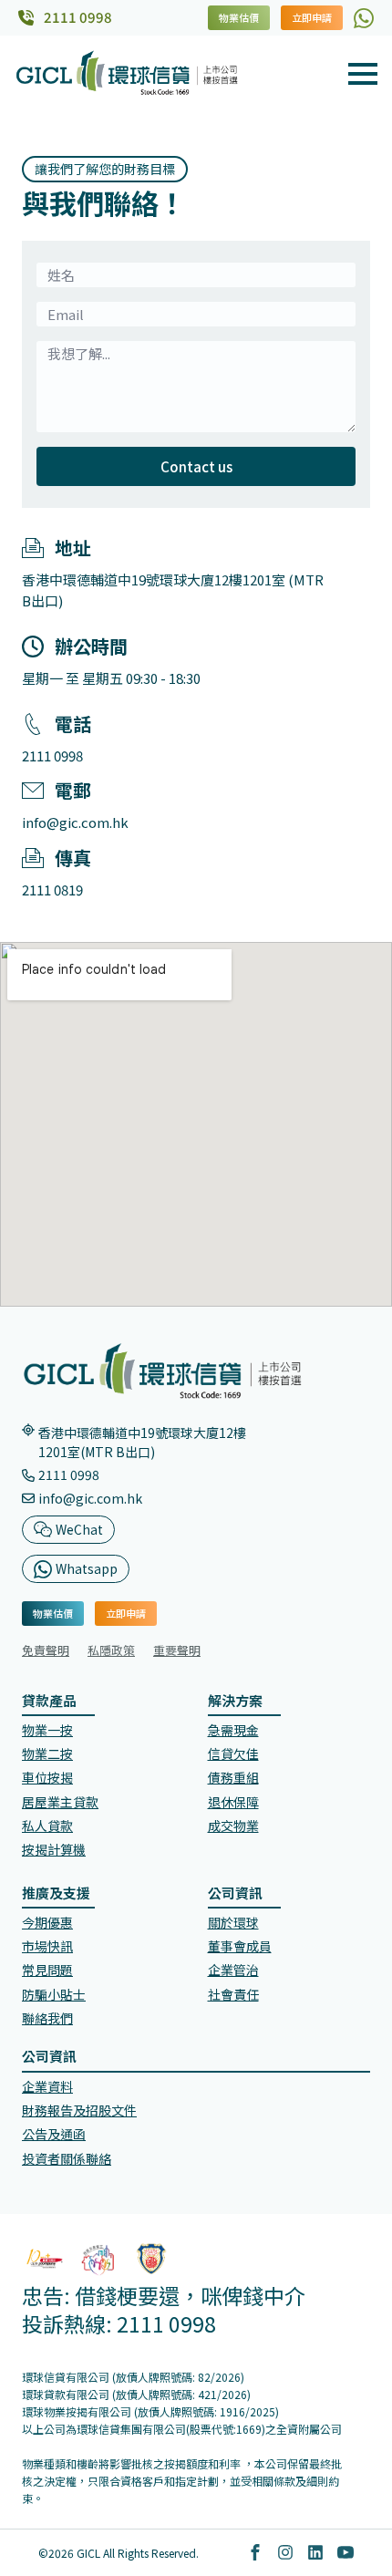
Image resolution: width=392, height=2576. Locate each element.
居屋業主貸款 (60, 1802)
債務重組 (233, 1777)
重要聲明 (177, 1650)
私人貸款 (47, 1826)
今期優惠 (47, 1922)
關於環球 (233, 1922)
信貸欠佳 (233, 1754)
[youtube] (346, 2552)
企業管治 (233, 1970)
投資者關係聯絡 (67, 2158)
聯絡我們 (47, 2018)
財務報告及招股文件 (79, 2110)
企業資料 (47, 2086)
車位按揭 (47, 1777)
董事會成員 (240, 1946)
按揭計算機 (54, 1849)
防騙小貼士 (54, 1994)
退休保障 (233, 1802)
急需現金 (233, 1730)
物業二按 (47, 1754)
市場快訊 (47, 1946)
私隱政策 (111, 1650)
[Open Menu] (363, 74)
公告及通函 (54, 2134)
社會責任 (233, 1994)
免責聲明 (46, 1650)
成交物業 (233, 1826)
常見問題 (47, 1970)
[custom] (364, 18)
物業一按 (47, 1730)
